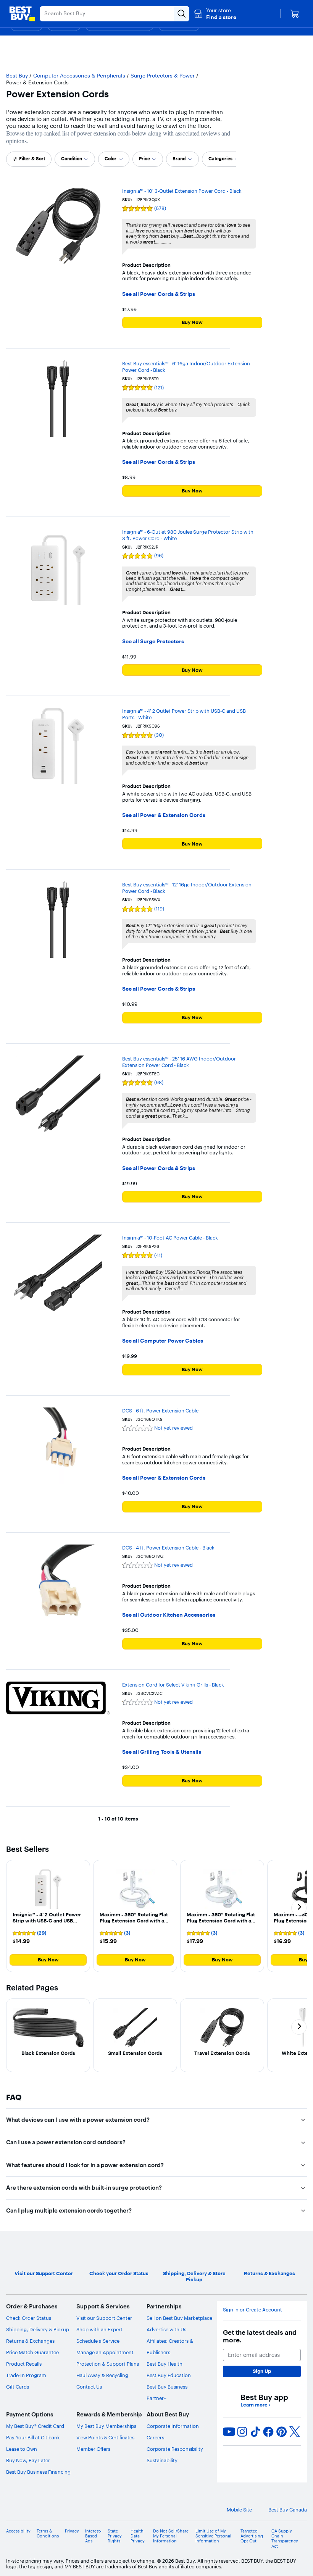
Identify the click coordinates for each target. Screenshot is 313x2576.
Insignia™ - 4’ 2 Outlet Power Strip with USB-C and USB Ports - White (184, 714)
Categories (220, 159)
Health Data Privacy (138, 2536)
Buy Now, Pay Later (28, 2460)
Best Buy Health (165, 2364)
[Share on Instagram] (242, 2432)
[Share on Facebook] (268, 2432)
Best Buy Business (167, 2387)
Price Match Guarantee (32, 2352)
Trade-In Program (26, 2375)
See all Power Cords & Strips (159, 294)
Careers (155, 2437)
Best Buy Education (169, 2375)
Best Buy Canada (288, 2510)
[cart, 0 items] (295, 14)
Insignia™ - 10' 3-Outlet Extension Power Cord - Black (182, 191)
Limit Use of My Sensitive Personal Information (213, 2536)
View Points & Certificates (105, 2437)
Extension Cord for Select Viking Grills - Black (173, 1685)
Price (144, 159)
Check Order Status (29, 2318)
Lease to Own (22, 2449)
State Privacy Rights (115, 2536)
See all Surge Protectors (153, 642)
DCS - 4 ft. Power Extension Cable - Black (168, 1548)
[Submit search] (182, 14)
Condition (72, 159)
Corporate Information (173, 2426)
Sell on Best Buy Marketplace (179, 2318)
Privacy (72, 2531)
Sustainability (162, 2460)
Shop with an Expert (99, 2329)
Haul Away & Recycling (102, 2375)
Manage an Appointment (105, 2352)
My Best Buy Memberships (106, 2426)
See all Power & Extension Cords (164, 815)
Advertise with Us (166, 2329)
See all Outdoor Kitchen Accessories (169, 1615)
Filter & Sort (32, 159)
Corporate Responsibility (175, 2449)
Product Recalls (24, 2364)
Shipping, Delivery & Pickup (38, 2329)
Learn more (255, 2405)
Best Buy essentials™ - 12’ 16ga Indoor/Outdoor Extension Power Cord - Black (187, 888)
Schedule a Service (98, 2341)
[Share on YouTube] (229, 2432)
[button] (215, 14)
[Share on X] (295, 2432)
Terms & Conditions (48, 2534)
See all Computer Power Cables (163, 1341)
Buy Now (192, 322)
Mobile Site (239, 2510)
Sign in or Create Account (252, 2310)
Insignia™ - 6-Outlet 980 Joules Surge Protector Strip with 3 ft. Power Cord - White (188, 535)
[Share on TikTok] (255, 2432)
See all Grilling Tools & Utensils (162, 1752)
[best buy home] (22, 14)
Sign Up (262, 2371)
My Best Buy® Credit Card (35, 2426)
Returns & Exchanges (30, 2341)
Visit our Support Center (104, 2318)
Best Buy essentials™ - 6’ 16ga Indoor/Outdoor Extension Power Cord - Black (186, 367)
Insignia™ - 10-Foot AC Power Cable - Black (170, 1238)
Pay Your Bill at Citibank (33, 2437)
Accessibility (18, 2531)
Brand (179, 159)
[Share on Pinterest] (282, 2432)
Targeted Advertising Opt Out (252, 2536)
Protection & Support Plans (108, 2364)
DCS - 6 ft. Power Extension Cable (160, 1411)
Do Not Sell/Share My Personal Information (171, 2536)
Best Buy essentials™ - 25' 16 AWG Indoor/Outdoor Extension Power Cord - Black (179, 1062)
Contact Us (89, 2387)
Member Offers (93, 2449)
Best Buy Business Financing (38, 2472)
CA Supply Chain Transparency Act (285, 2539)
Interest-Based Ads (93, 2536)
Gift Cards (18, 2387)
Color (111, 159)
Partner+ (156, 2398)
